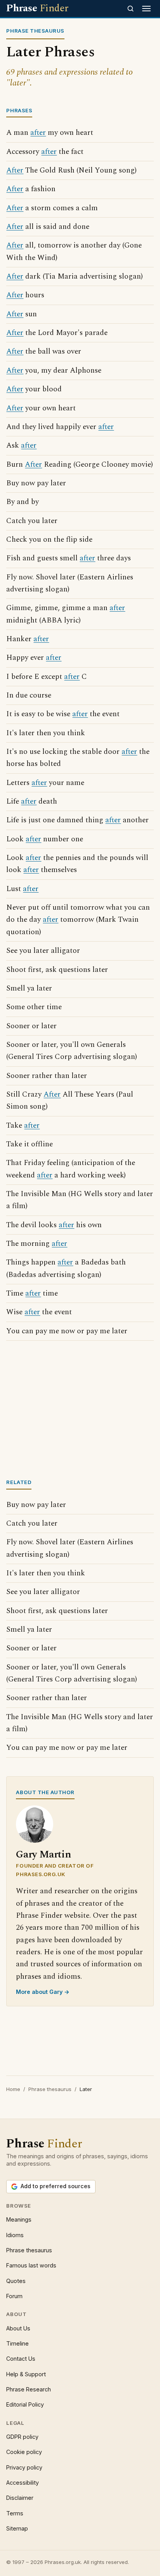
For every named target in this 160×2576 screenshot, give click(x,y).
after (38, 133)
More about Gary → (43, 1992)
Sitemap (17, 2528)
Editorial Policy (25, 2404)
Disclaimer (20, 2498)
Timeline (17, 2343)
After (15, 170)
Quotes (16, 2281)
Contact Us (21, 2359)
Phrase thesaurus (50, 2089)
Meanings (19, 2219)
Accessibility (23, 2483)
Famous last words (31, 2265)
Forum (14, 2296)
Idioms (15, 2235)
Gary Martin (43, 1855)
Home (13, 2089)
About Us (18, 2328)
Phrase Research (29, 2389)
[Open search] (130, 9)
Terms (15, 2513)
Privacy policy (24, 2467)
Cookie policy (24, 2452)
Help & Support (26, 2374)
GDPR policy (22, 2437)
